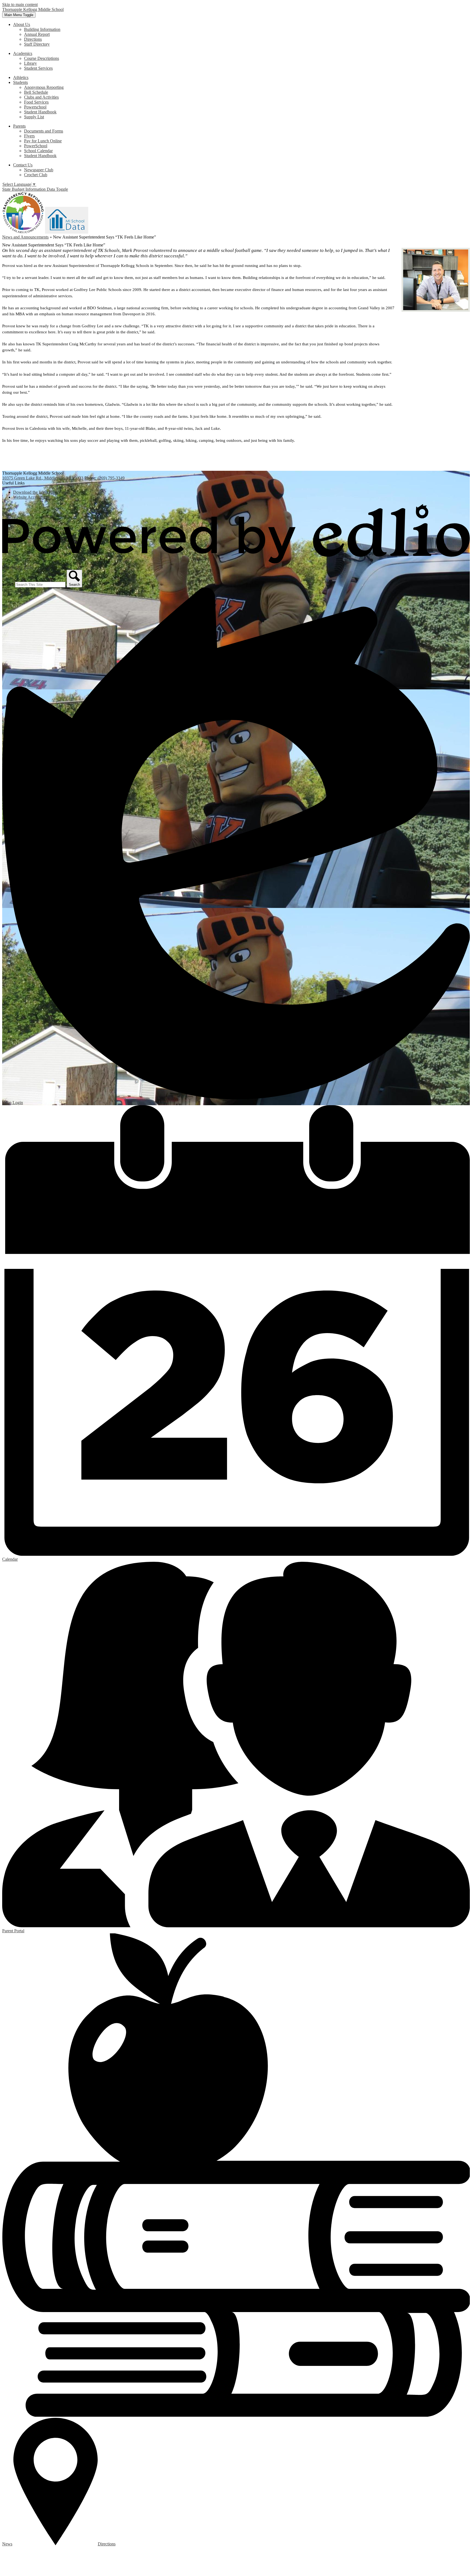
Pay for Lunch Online (43, 141)
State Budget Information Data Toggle (35, 189)
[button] (22, 24)
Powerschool (35, 107)
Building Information (42, 29)
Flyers (29, 136)
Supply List (34, 117)
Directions (33, 39)
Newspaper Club (39, 170)
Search (8, 584)
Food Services (36, 102)
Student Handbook (40, 112)
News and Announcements (25, 237)
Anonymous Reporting (44, 87)
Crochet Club (36, 175)
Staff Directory (37, 44)
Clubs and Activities (41, 97)
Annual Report (37, 34)
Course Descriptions (42, 58)
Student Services (38, 68)
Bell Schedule (36, 92)
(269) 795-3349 (111, 478)
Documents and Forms (44, 131)
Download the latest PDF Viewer (42, 492)
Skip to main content (20, 5)
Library (30, 63)
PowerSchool (36, 146)
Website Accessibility (31, 497)
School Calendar (38, 151)
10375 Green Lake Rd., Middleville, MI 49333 (43, 478)
